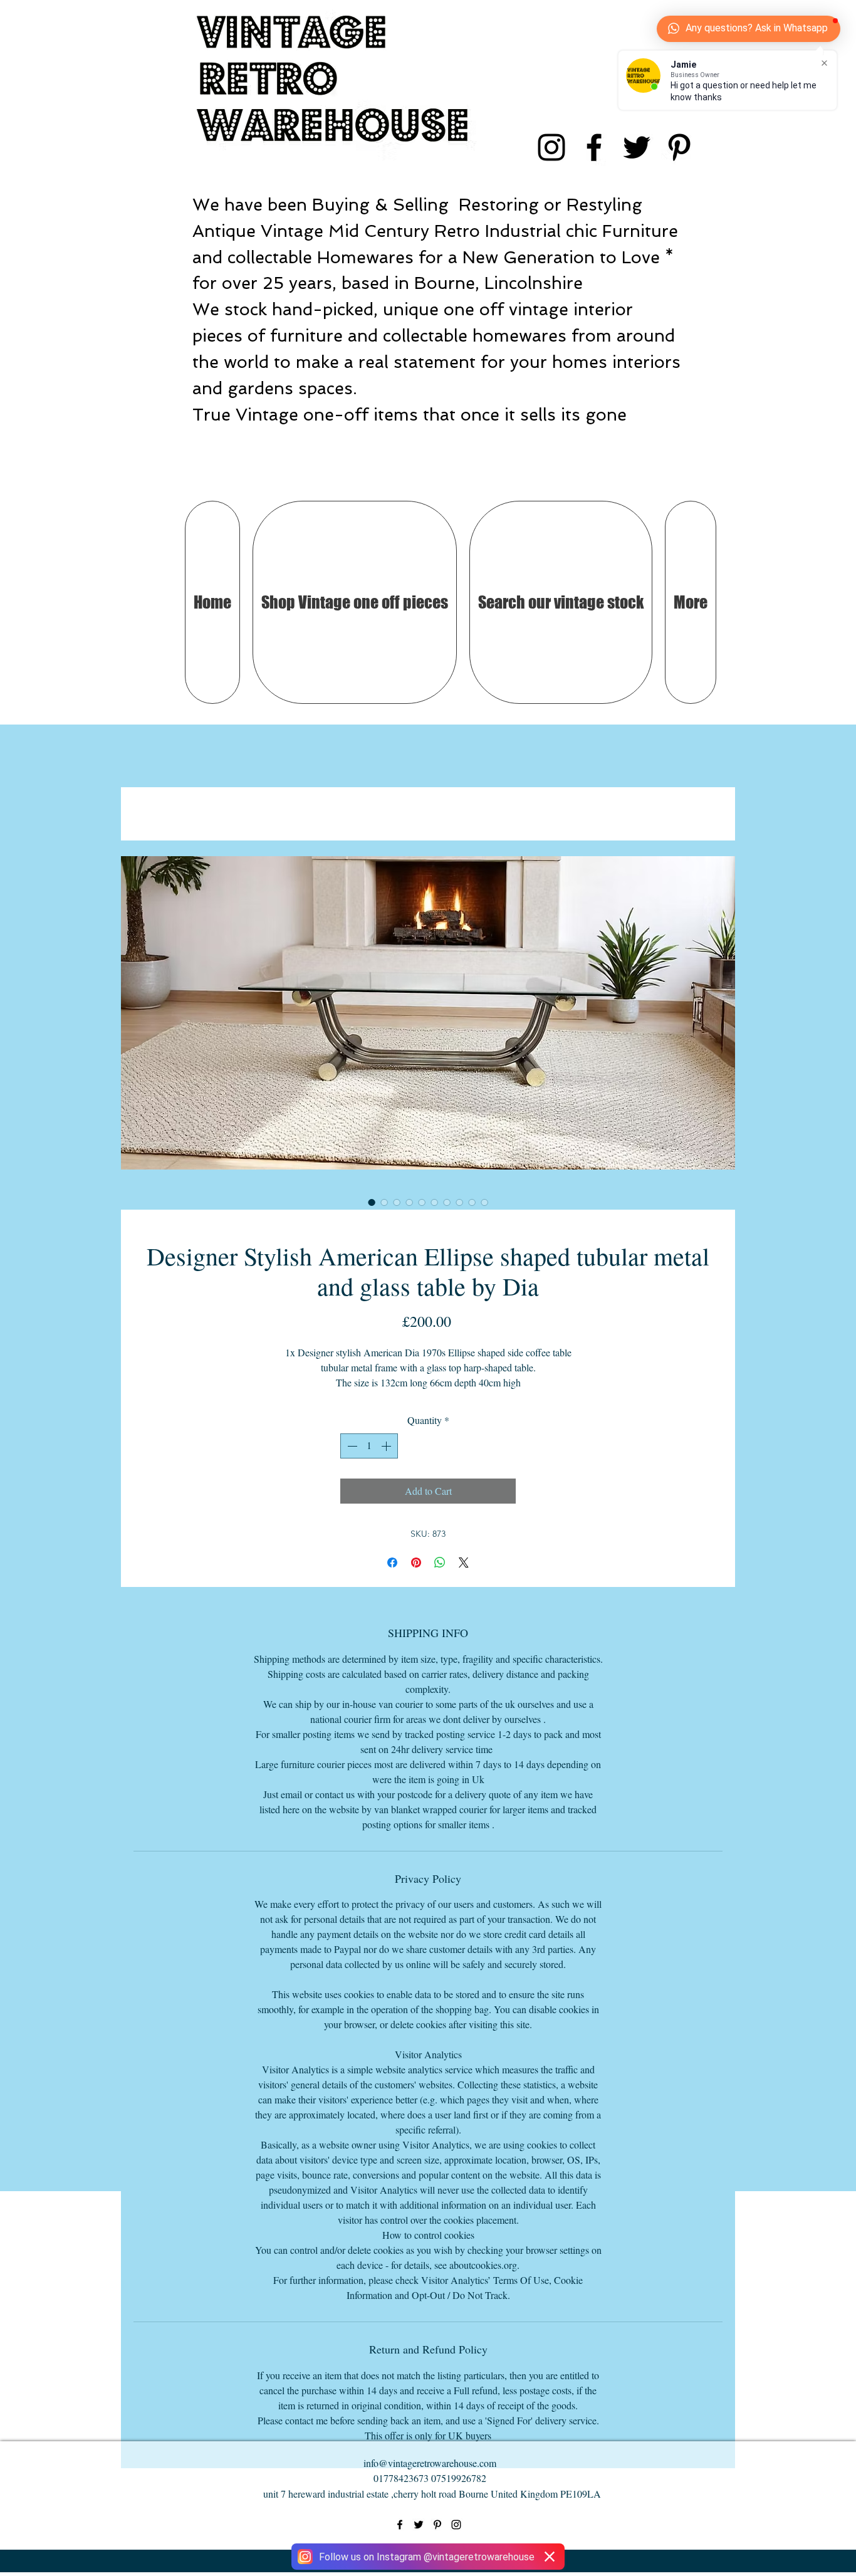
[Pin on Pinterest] (416, 1563)
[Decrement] (351, 1446)
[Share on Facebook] (392, 1563)
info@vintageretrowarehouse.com (430, 2463)
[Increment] (387, 1446)
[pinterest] (679, 147)
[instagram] (551, 147)
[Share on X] (464, 1563)
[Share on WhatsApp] (440, 1563)
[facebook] (594, 147)
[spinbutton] (369, 1446)
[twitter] (637, 147)
